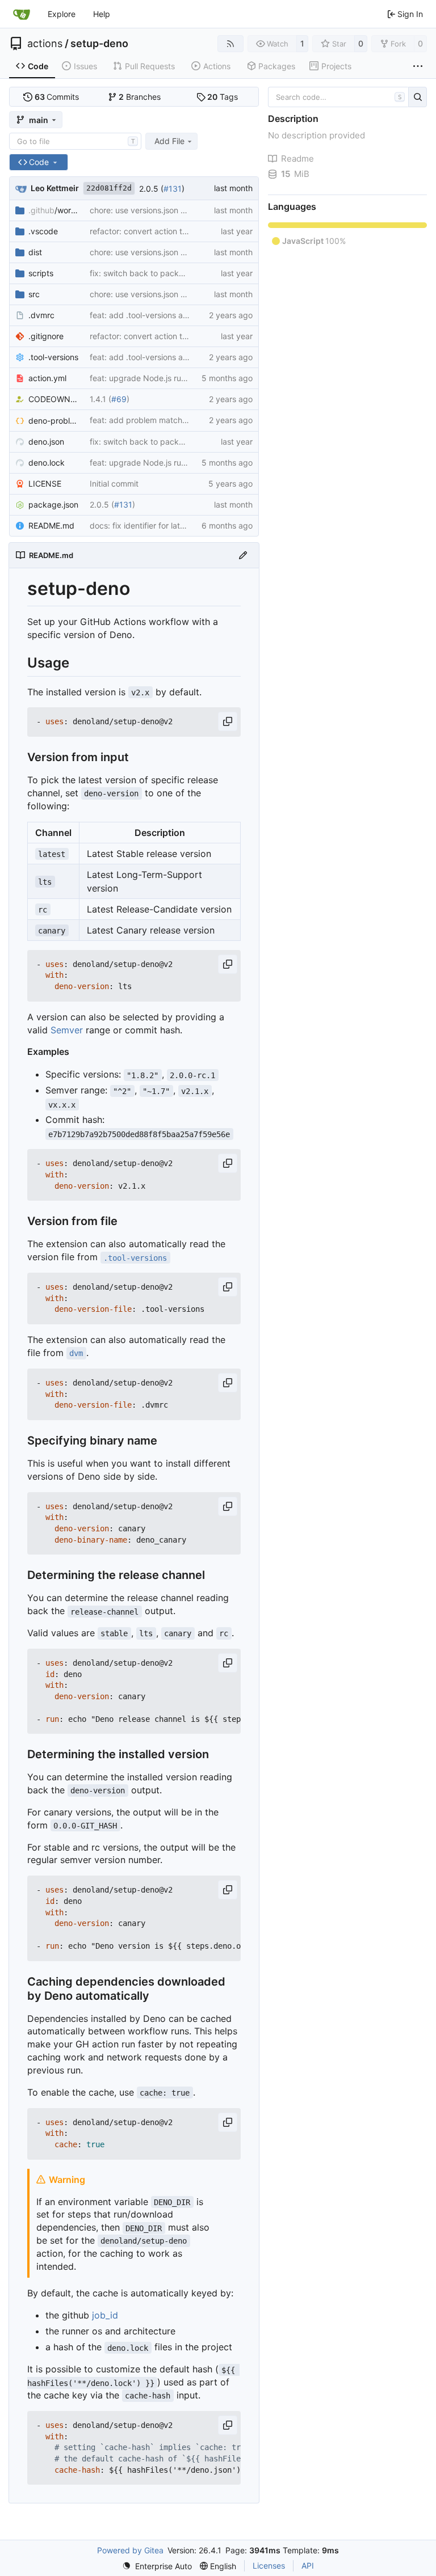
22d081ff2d (109, 188)
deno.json (46, 442)
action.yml (47, 378)
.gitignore (46, 336)
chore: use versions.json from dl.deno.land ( (170, 210)
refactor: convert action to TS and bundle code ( (180, 231)
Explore (62, 14)
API (308, 2566)
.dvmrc (41, 315)
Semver (67, 1030)
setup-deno (99, 44)
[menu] (157, 2566)
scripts (41, 273)
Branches (140, 97)
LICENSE (45, 483)
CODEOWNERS (53, 399)
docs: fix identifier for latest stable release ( (170, 525)
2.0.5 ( (151, 189)
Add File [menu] (169, 141)
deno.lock (47, 463)
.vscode (43, 231)
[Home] (22, 14)
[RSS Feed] (230, 44)
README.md (51, 525)
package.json (53, 504)
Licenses (269, 2566)
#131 (173, 189)
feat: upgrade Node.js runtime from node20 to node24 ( (193, 378)
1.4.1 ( (100, 399)
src (34, 294)
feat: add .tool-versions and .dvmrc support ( (173, 315)
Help (102, 14)
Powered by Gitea (130, 2550)
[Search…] (418, 97)
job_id (105, 2315)
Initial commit (114, 483)
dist (35, 252)
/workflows (53, 210)
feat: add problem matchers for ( (174, 420)
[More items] (418, 66)
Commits (57, 97)
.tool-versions (53, 357)
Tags (223, 97)
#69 (119, 399)
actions (45, 44)
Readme (297, 159)
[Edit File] (243, 555)
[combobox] (75, 141)
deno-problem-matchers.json (53, 421)
